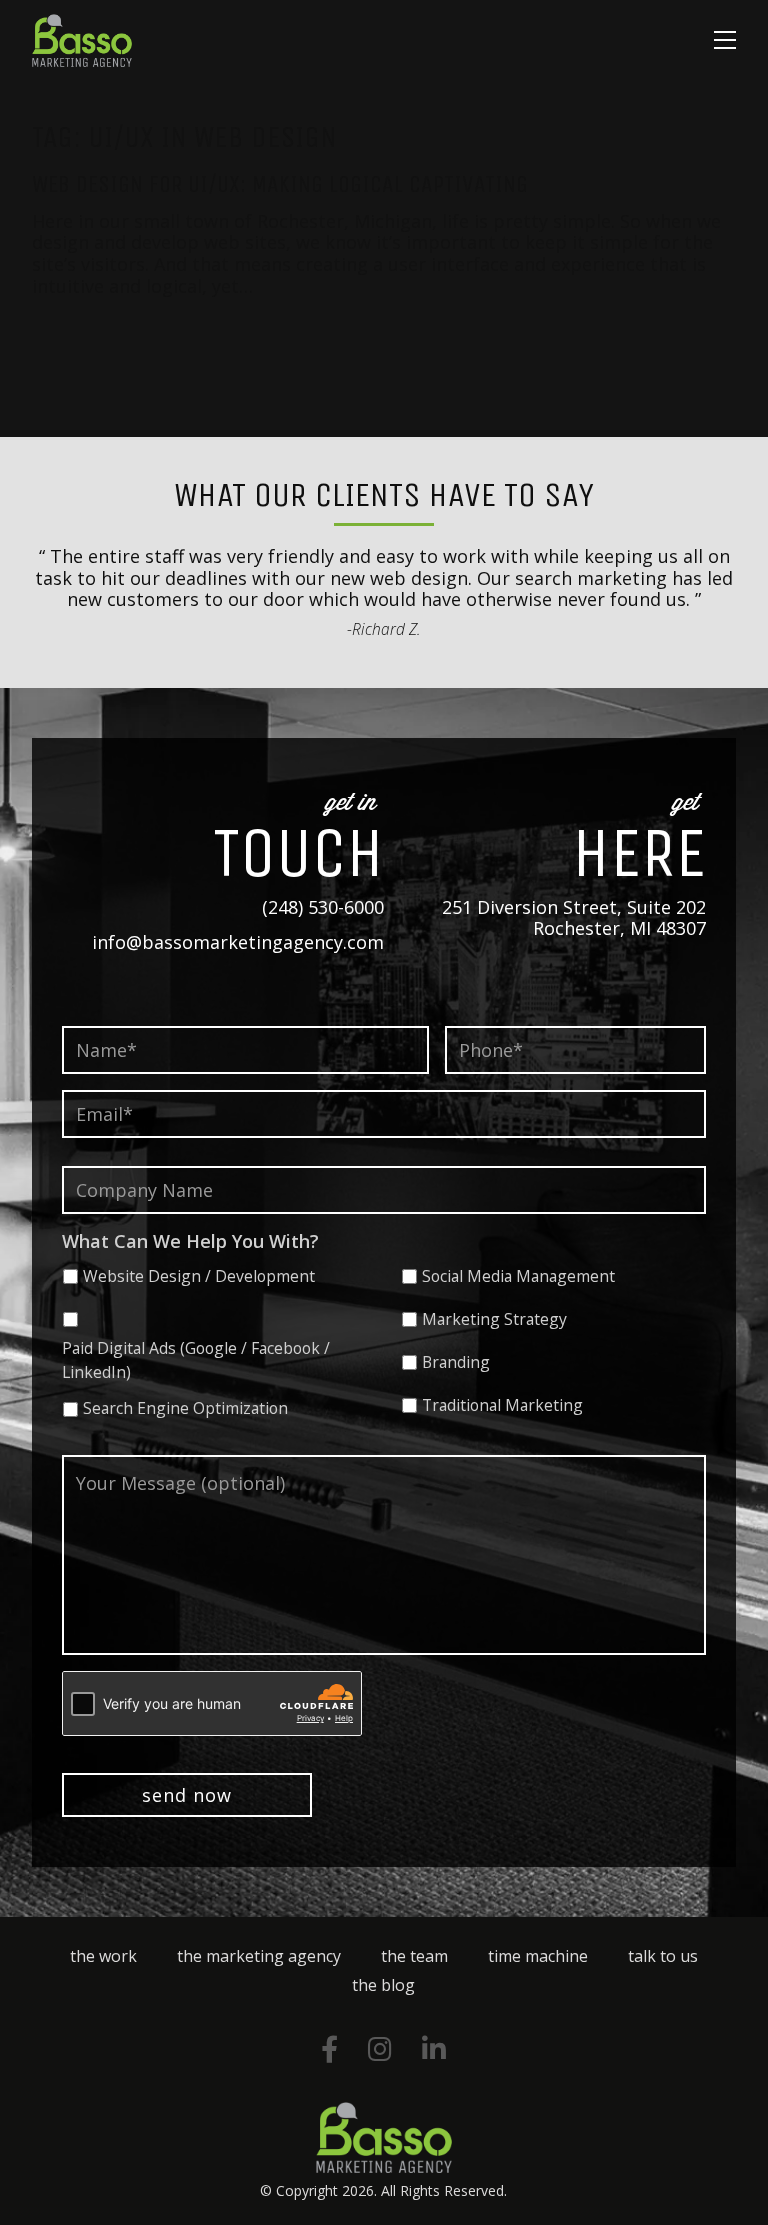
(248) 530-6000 (323, 907)
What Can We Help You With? (190, 1241)
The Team (414, 1956)
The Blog (383, 1985)
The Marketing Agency (259, 1956)
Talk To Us (663, 1956)
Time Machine (538, 1956)
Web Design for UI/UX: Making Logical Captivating (280, 184)
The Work (103, 1956)
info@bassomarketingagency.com (238, 942)
